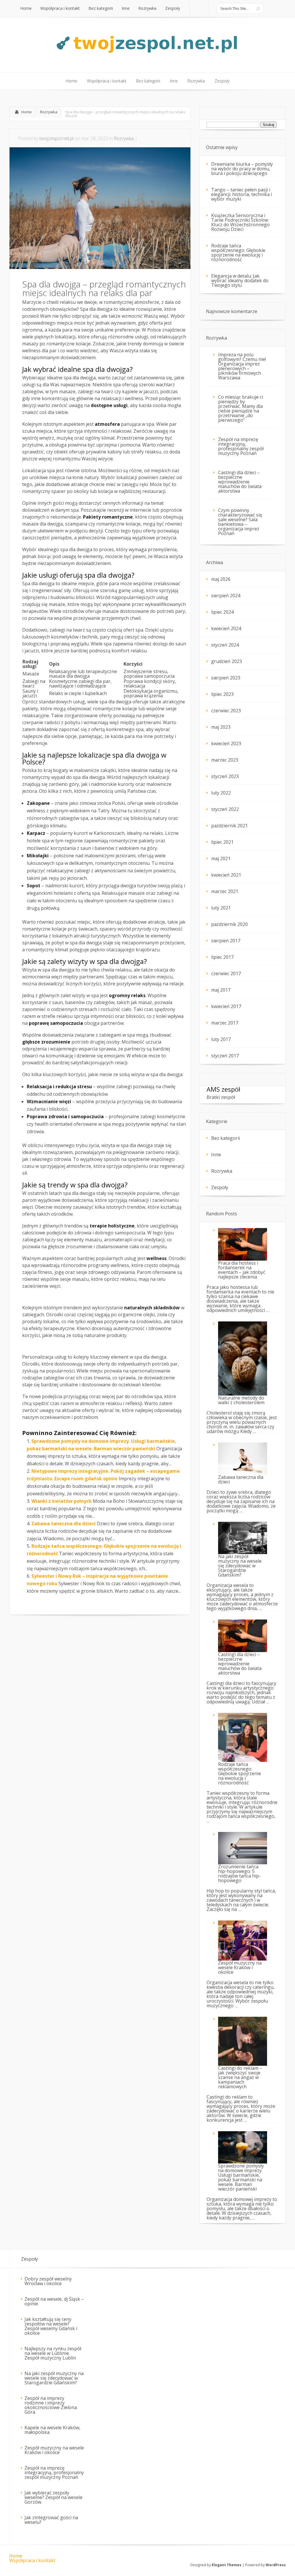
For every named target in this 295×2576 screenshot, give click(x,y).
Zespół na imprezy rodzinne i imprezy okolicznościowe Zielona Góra (51, 2405)
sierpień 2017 (226, 941)
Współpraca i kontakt (32, 2560)
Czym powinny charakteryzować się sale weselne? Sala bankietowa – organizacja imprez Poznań (240, 522)
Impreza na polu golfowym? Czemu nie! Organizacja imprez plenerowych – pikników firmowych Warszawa (242, 366)
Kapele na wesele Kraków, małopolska (52, 2430)
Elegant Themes (227, 2565)
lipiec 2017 (222, 957)
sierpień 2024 (226, 596)
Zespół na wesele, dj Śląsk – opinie (54, 2301)
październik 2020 (229, 924)
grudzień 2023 (227, 661)
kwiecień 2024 (226, 628)
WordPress (276, 2565)
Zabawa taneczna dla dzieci (64, 1524)
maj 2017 (221, 990)
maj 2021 (221, 858)
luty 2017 (221, 1039)
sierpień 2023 (226, 678)
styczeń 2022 (225, 809)
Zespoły (220, 1187)
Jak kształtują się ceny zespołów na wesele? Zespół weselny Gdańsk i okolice (51, 2326)
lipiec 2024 (222, 612)
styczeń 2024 (225, 645)
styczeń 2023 (225, 776)
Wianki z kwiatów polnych (62, 1501)
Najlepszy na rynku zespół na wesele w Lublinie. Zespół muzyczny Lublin (53, 2353)
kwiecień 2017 (226, 1006)
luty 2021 (221, 908)
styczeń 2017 (225, 1056)
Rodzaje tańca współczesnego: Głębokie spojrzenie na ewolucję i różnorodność (238, 253)
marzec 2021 (225, 891)
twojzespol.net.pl (56, 138)
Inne (216, 1155)
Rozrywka (49, 112)
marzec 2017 (225, 1023)
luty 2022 (221, 793)
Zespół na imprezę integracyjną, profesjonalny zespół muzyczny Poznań (241, 446)
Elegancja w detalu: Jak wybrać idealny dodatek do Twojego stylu (240, 280)
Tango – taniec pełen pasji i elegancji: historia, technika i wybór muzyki (242, 194)
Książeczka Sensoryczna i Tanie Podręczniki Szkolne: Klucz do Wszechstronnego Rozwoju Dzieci (240, 222)
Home (27, 112)
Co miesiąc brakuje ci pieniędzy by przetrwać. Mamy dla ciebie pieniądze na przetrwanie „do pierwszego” (241, 408)
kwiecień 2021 (226, 875)
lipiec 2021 (222, 842)
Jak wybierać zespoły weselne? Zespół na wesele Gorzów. (53, 2497)
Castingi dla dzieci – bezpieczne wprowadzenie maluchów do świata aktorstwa (240, 482)
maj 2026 (221, 579)
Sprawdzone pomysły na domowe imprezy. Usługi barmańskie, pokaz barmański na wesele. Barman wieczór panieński (241, 2177)
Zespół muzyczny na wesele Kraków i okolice (54, 2450)
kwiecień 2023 (226, 743)
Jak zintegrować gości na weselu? (51, 2520)
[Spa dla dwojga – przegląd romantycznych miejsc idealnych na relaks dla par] (100, 267)
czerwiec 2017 (226, 973)
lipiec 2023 (222, 694)
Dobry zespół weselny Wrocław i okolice (48, 2281)
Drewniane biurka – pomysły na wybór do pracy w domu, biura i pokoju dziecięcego (242, 169)
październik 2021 (229, 826)
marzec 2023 (225, 760)
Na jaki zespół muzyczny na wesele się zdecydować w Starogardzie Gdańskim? (240, 1566)
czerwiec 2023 (226, 711)
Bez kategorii (226, 1138)
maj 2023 (221, 727)
